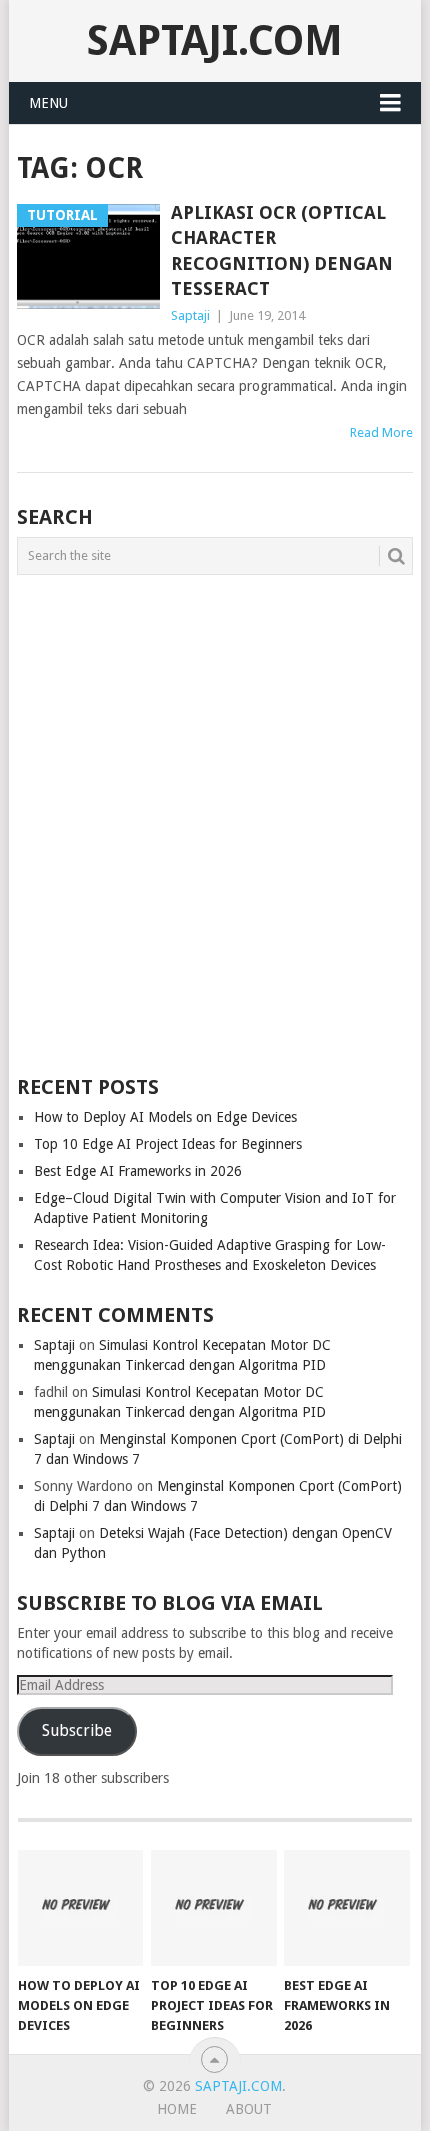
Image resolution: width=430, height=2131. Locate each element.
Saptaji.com (215, 40)
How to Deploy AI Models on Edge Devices (165, 1117)
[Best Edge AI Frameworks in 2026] (346, 1908)
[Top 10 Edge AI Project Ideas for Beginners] (213, 1908)
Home (177, 2109)
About (249, 2109)
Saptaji (190, 315)
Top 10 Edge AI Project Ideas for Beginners (168, 1144)
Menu (48, 103)
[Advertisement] (215, 820)
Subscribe (77, 1730)
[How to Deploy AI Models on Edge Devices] (80, 1908)
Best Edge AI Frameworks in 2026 (138, 1171)
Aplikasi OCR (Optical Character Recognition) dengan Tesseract (282, 250)
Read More (381, 432)
